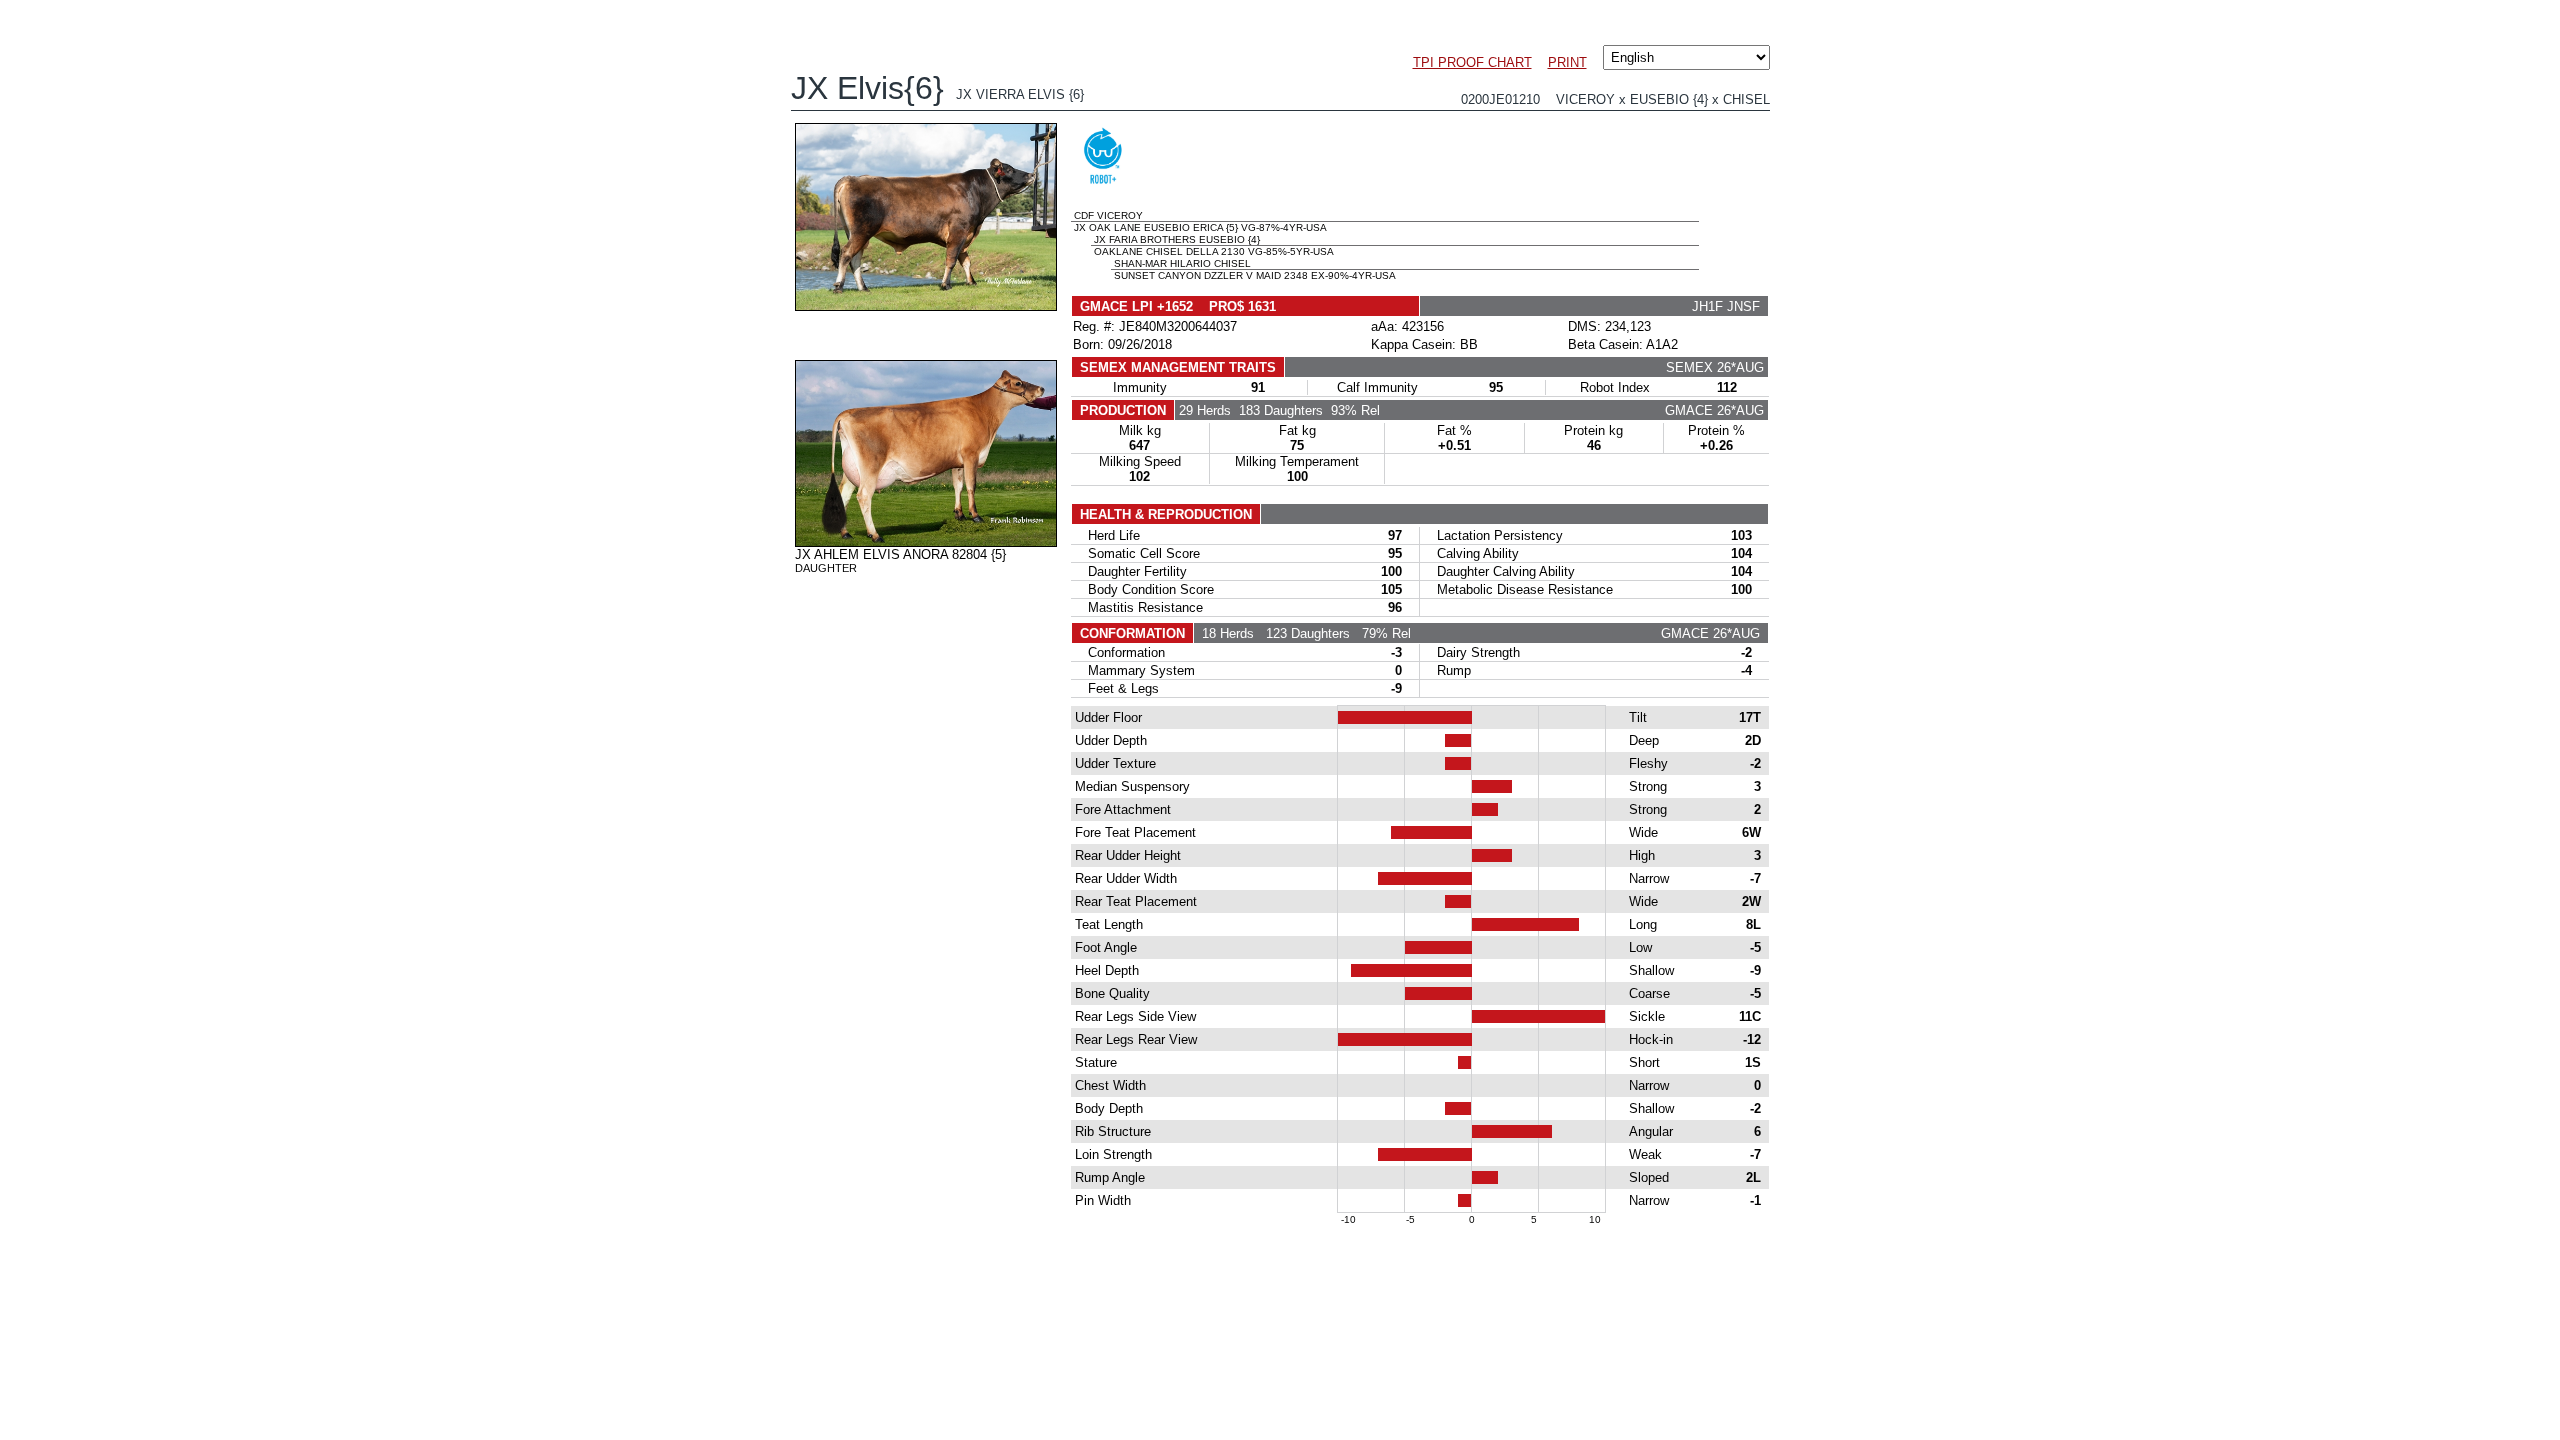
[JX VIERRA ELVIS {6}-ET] (926, 306)
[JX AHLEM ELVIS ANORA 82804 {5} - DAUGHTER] (926, 542)
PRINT (1567, 62)
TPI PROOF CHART (1472, 62)
